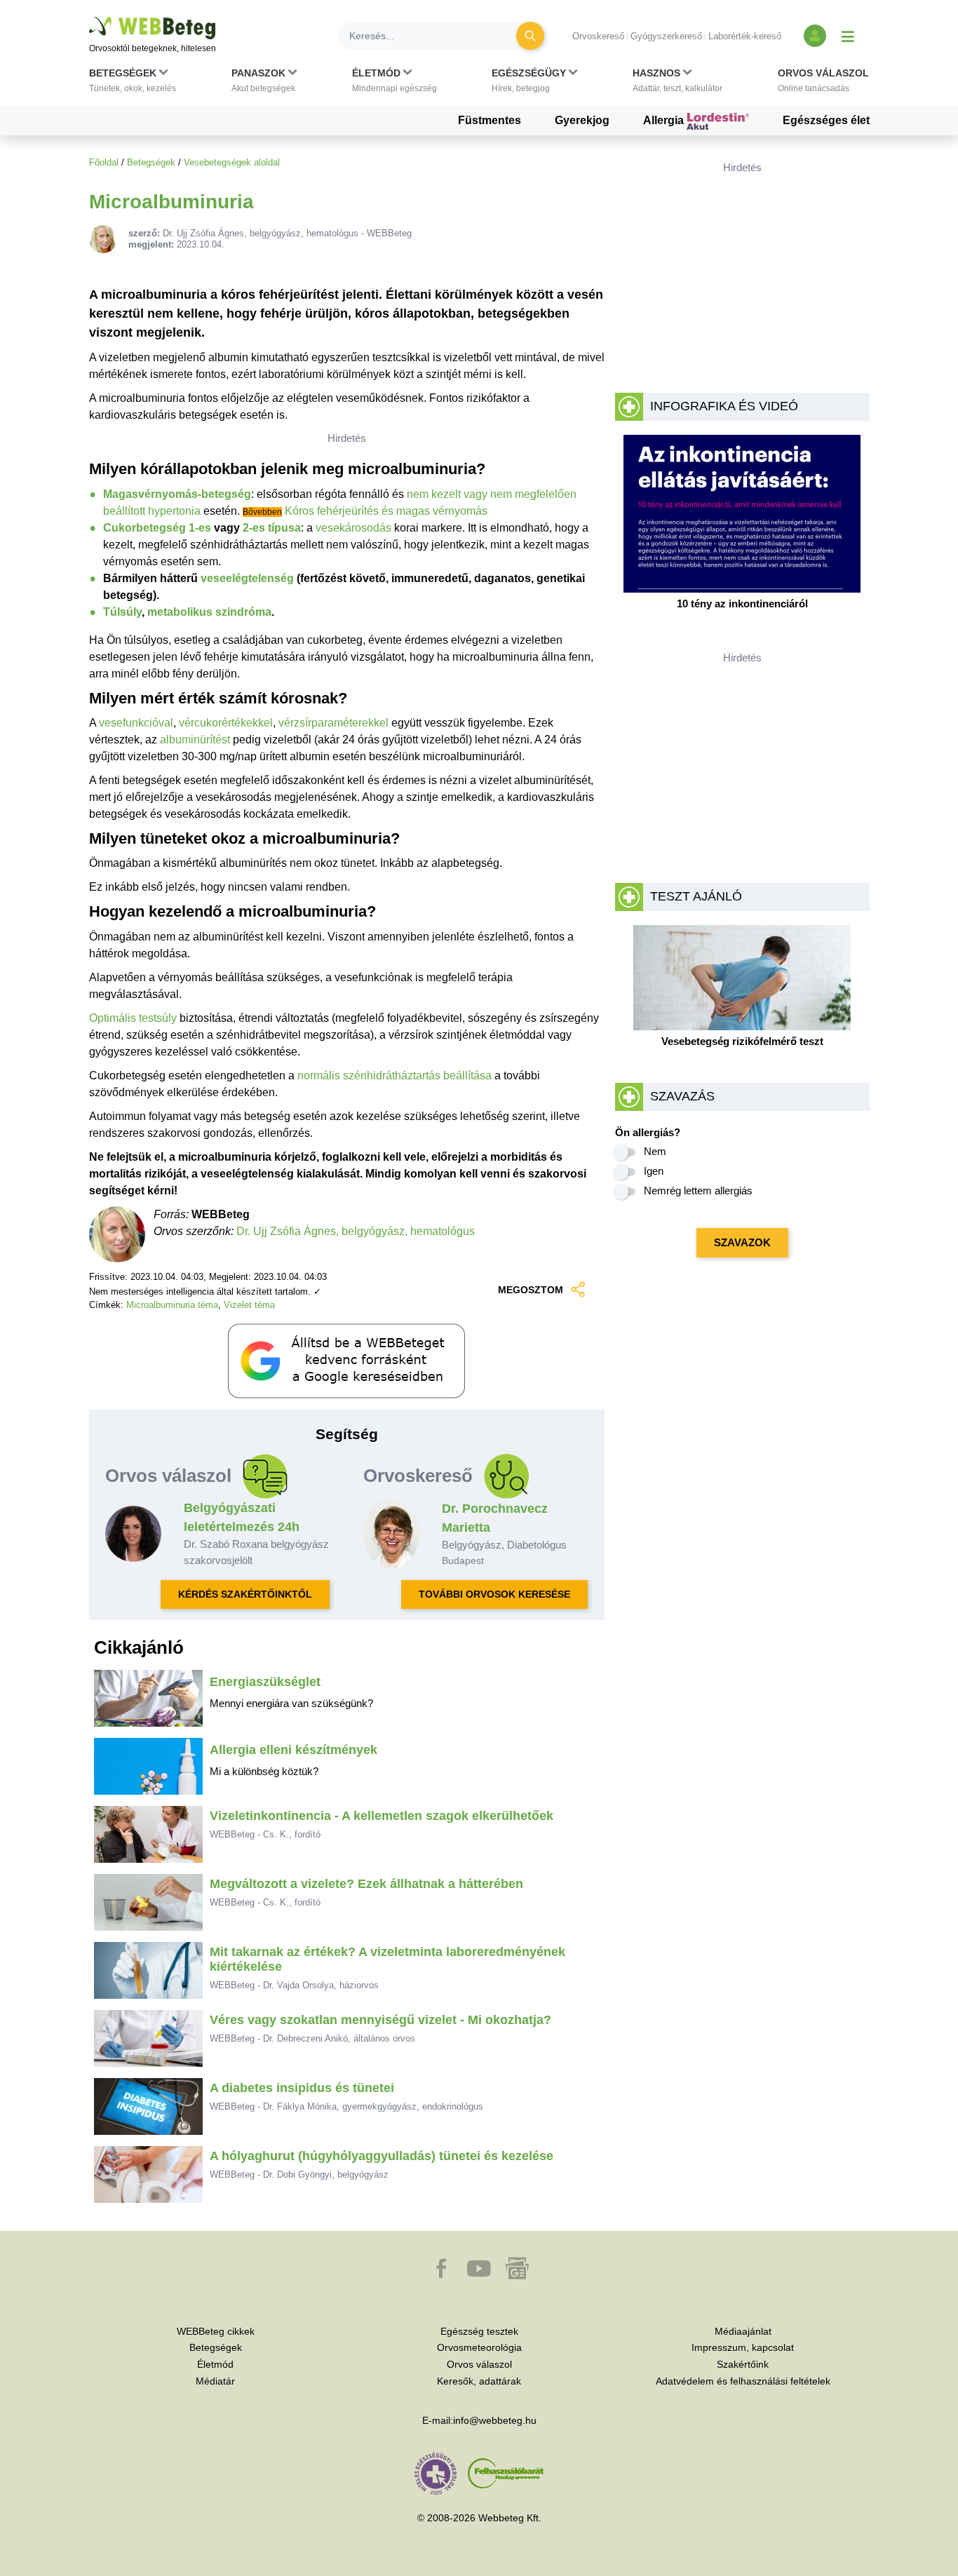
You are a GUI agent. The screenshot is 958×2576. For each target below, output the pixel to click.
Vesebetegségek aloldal (232, 162)
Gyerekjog (582, 120)
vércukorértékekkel (226, 723)
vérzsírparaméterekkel (333, 723)
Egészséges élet (826, 120)
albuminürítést (195, 740)
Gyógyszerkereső (666, 36)
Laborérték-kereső (745, 36)
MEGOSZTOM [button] (531, 1290)
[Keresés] (530, 36)
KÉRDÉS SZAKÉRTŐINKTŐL (245, 1594)
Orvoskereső (598, 36)
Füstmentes (490, 120)
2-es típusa (272, 528)
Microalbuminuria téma (172, 1305)
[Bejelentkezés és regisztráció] (815, 36)
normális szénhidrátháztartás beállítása (394, 1075)
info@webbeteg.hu (495, 2420)
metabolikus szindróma (209, 612)
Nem (655, 1151)
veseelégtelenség (247, 578)
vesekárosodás (353, 528)
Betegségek (151, 162)
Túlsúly (122, 612)
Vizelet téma (249, 1305)
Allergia (665, 120)
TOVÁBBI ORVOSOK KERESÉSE (494, 1594)
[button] (133, 83)
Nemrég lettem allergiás (698, 1191)
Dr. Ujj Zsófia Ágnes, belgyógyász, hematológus (356, 1231)
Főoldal (104, 162)
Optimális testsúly (133, 1018)
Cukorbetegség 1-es (157, 528)
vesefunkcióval (136, 723)
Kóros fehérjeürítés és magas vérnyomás (386, 511)
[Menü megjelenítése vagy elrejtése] (848, 36)
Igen (654, 1171)
